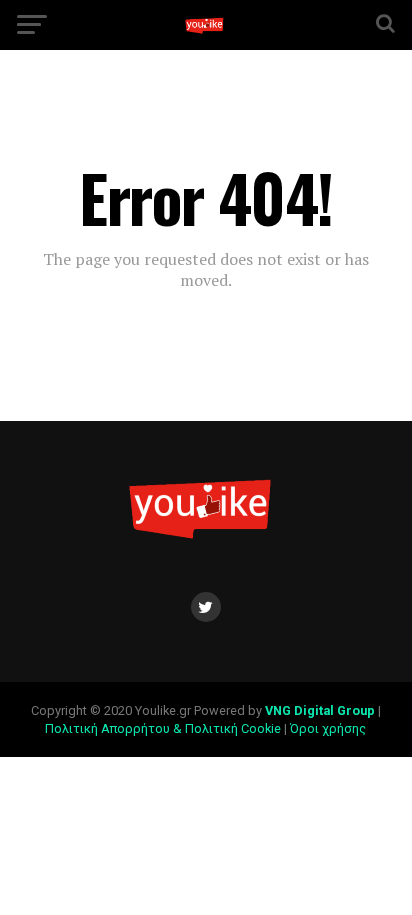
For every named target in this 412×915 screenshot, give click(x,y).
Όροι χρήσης (329, 728)
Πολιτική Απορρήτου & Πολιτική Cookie (163, 728)
